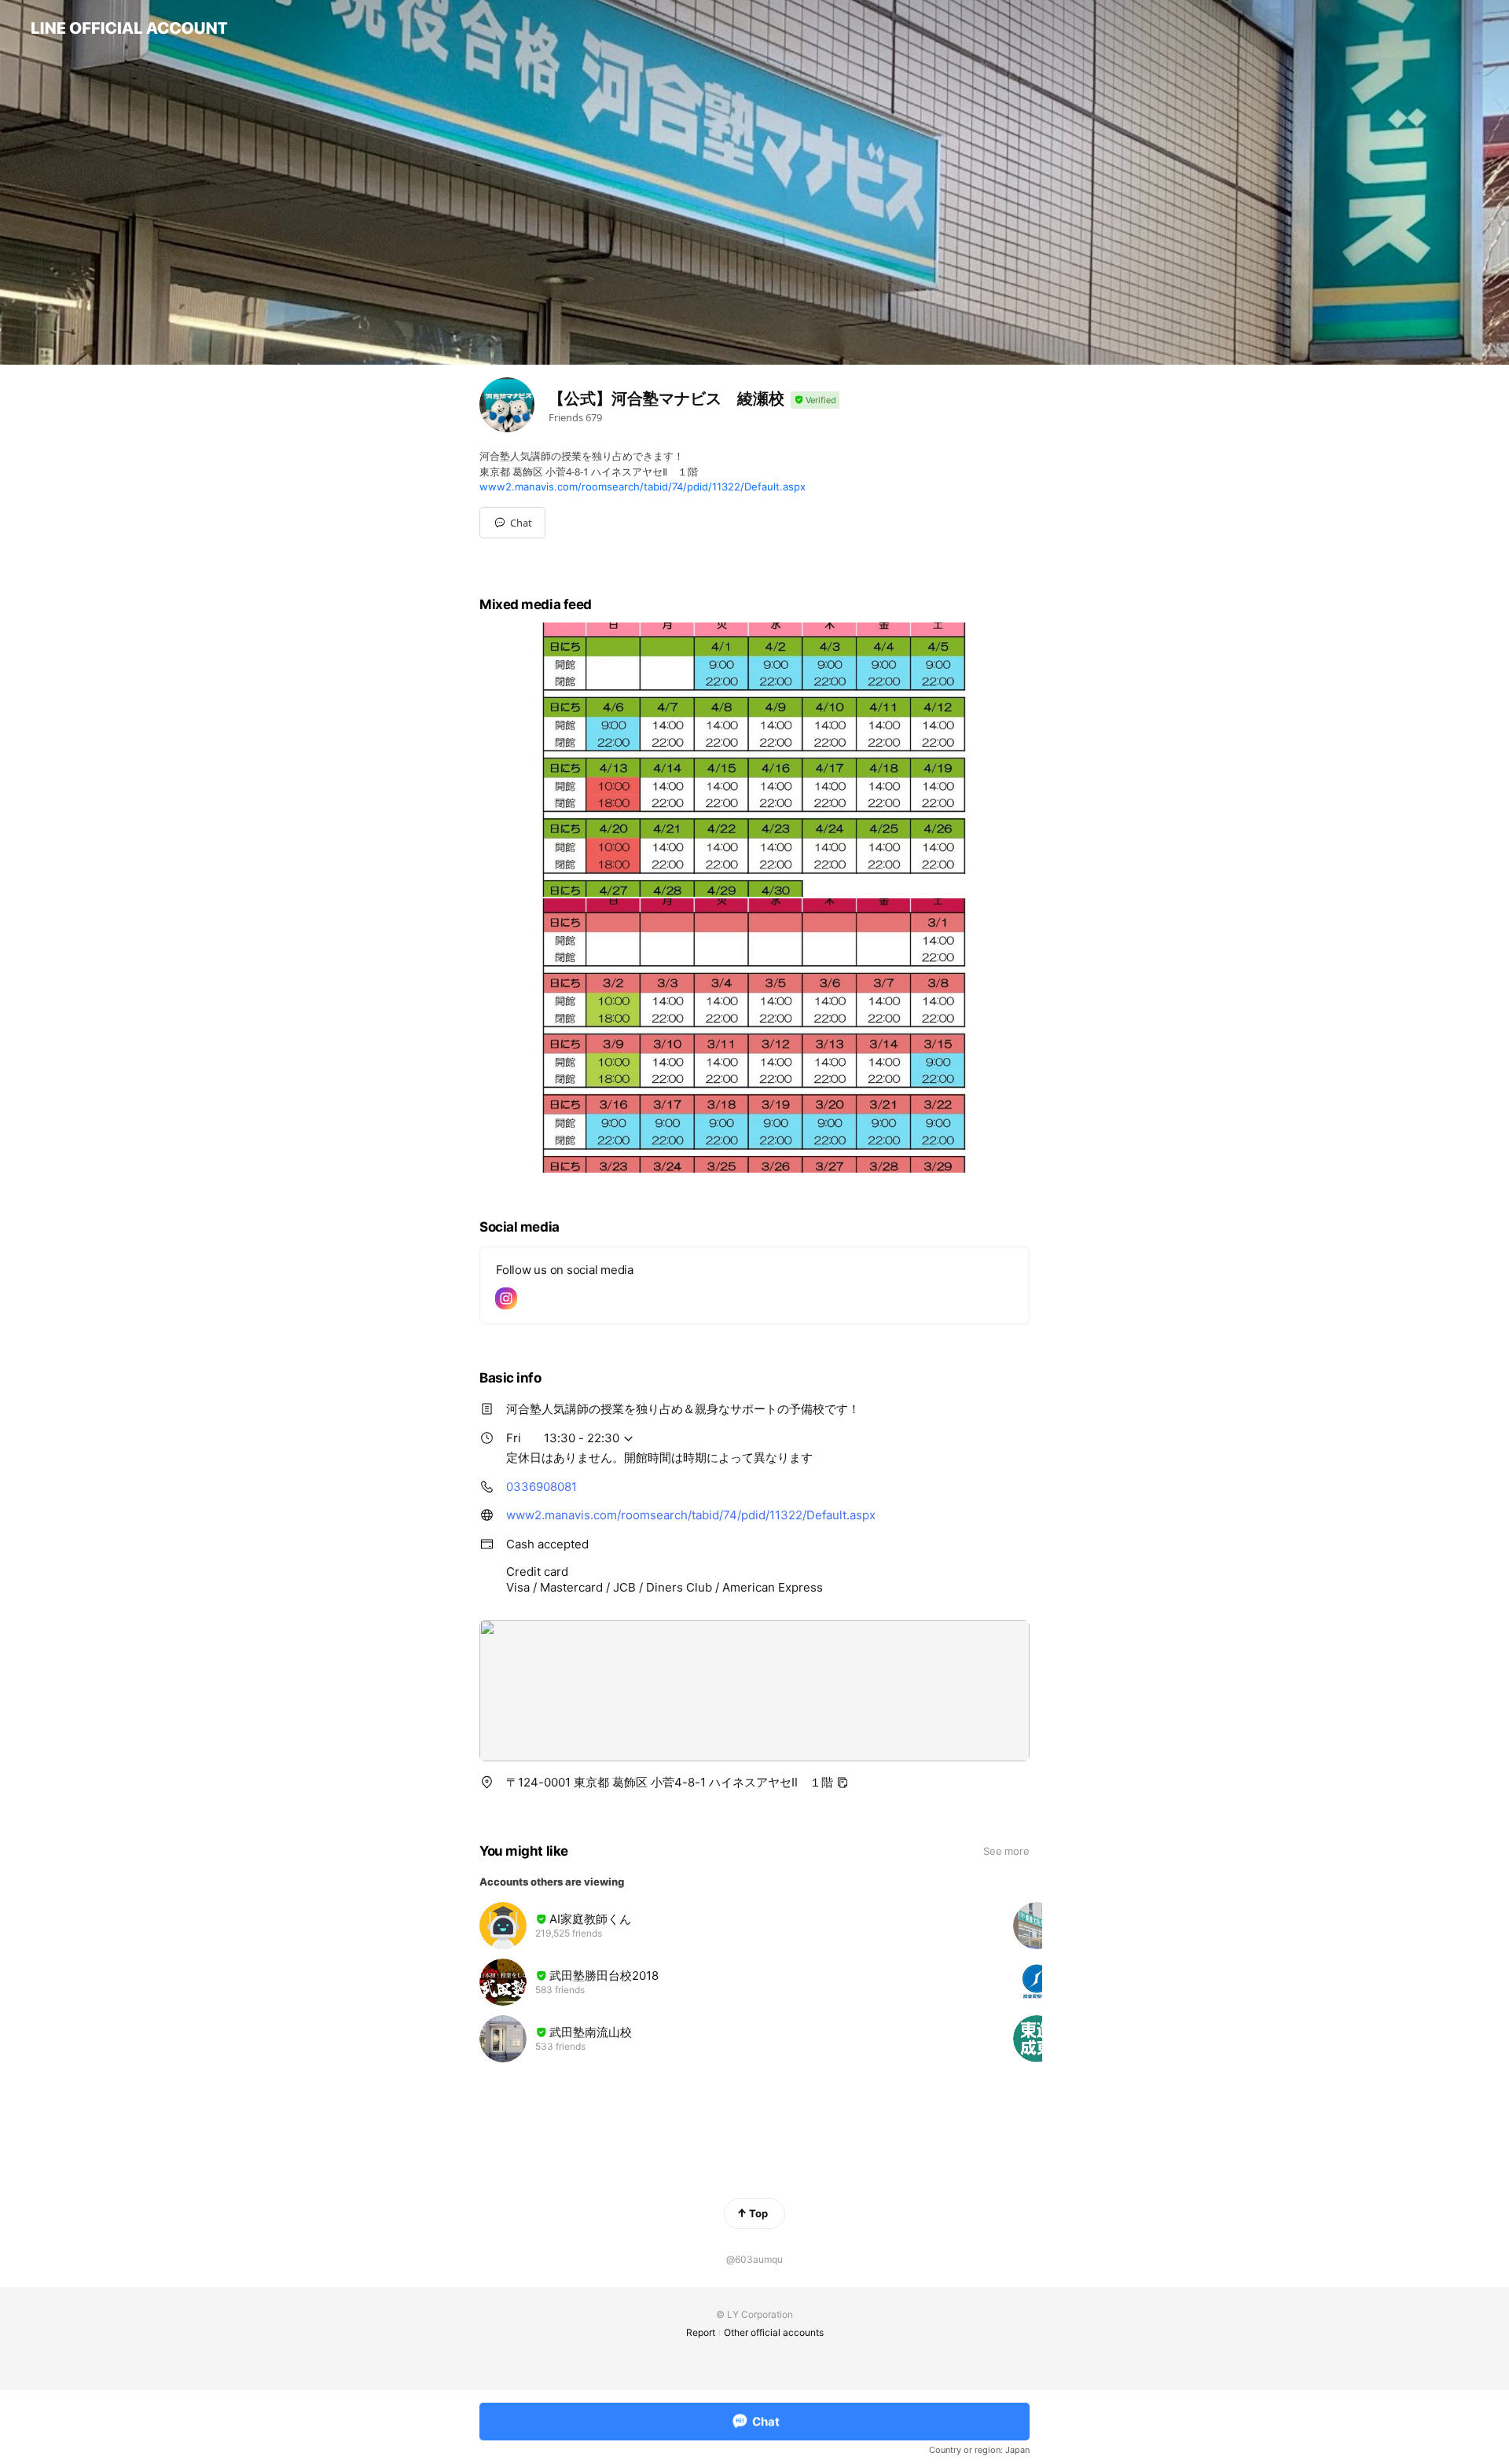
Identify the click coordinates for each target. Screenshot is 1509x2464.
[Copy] (843, 1783)
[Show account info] (815, 400)
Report (701, 2332)
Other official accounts (774, 2332)
